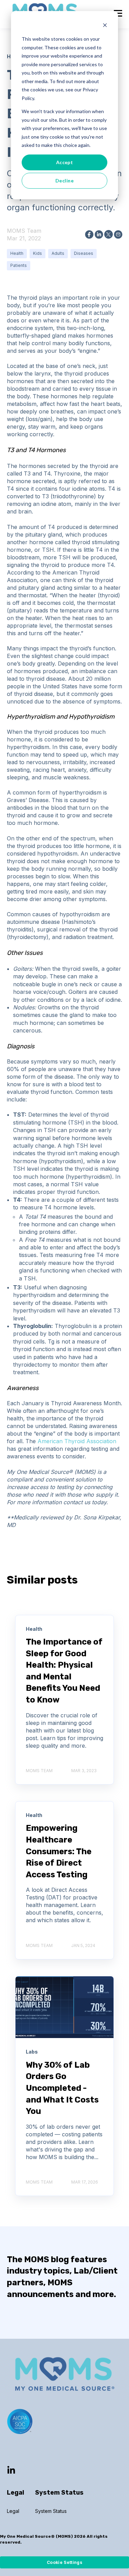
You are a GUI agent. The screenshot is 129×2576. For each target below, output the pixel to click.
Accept (65, 162)
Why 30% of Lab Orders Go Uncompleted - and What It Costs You (62, 2088)
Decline (64, 181)
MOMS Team (24, 231)
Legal (13, 2511)
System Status (51, 2511)
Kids (37, 253)
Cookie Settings (64, 2562)
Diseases (84, 253)
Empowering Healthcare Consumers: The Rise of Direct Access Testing (59, 1851)
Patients (19, 265)
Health (17, 253)
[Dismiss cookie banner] (105, 26)
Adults (58, 253)
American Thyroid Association (77, 1441)
